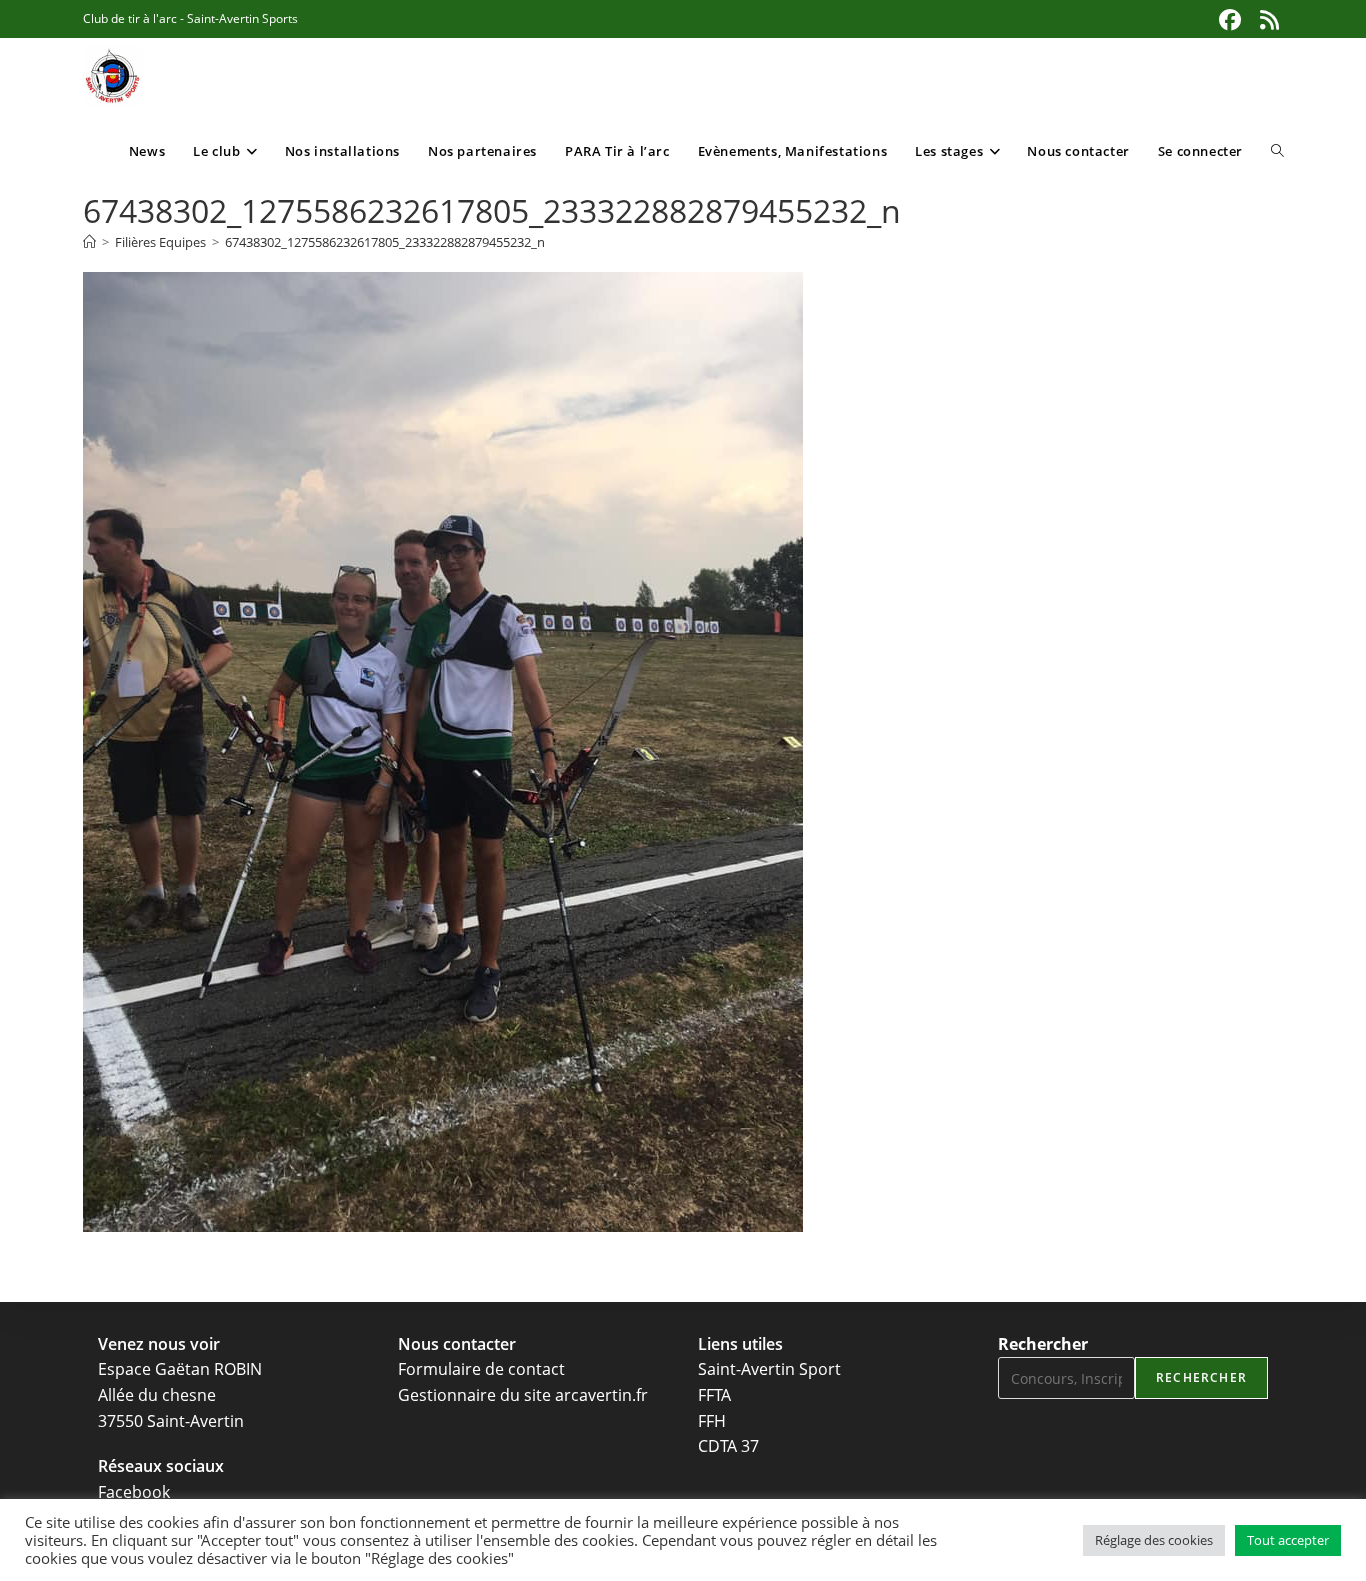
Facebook (134, 1492)
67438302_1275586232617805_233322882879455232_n (385, 242)
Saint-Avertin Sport (769, 1369)
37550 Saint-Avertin (171, 1421)
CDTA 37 (728, 1446)
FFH (712, 1421)
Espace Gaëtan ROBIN (180, 1369)
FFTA (714, 1395)
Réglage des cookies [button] (1154, 1540)
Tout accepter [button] (1288, 1540)
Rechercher (1043, 1344)
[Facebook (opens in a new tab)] (1230, 20)
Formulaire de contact (481, 1369)
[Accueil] (89, 242)
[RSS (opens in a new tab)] (1267, 20)
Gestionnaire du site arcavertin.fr (523, 1395)
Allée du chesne (157, 1395)
